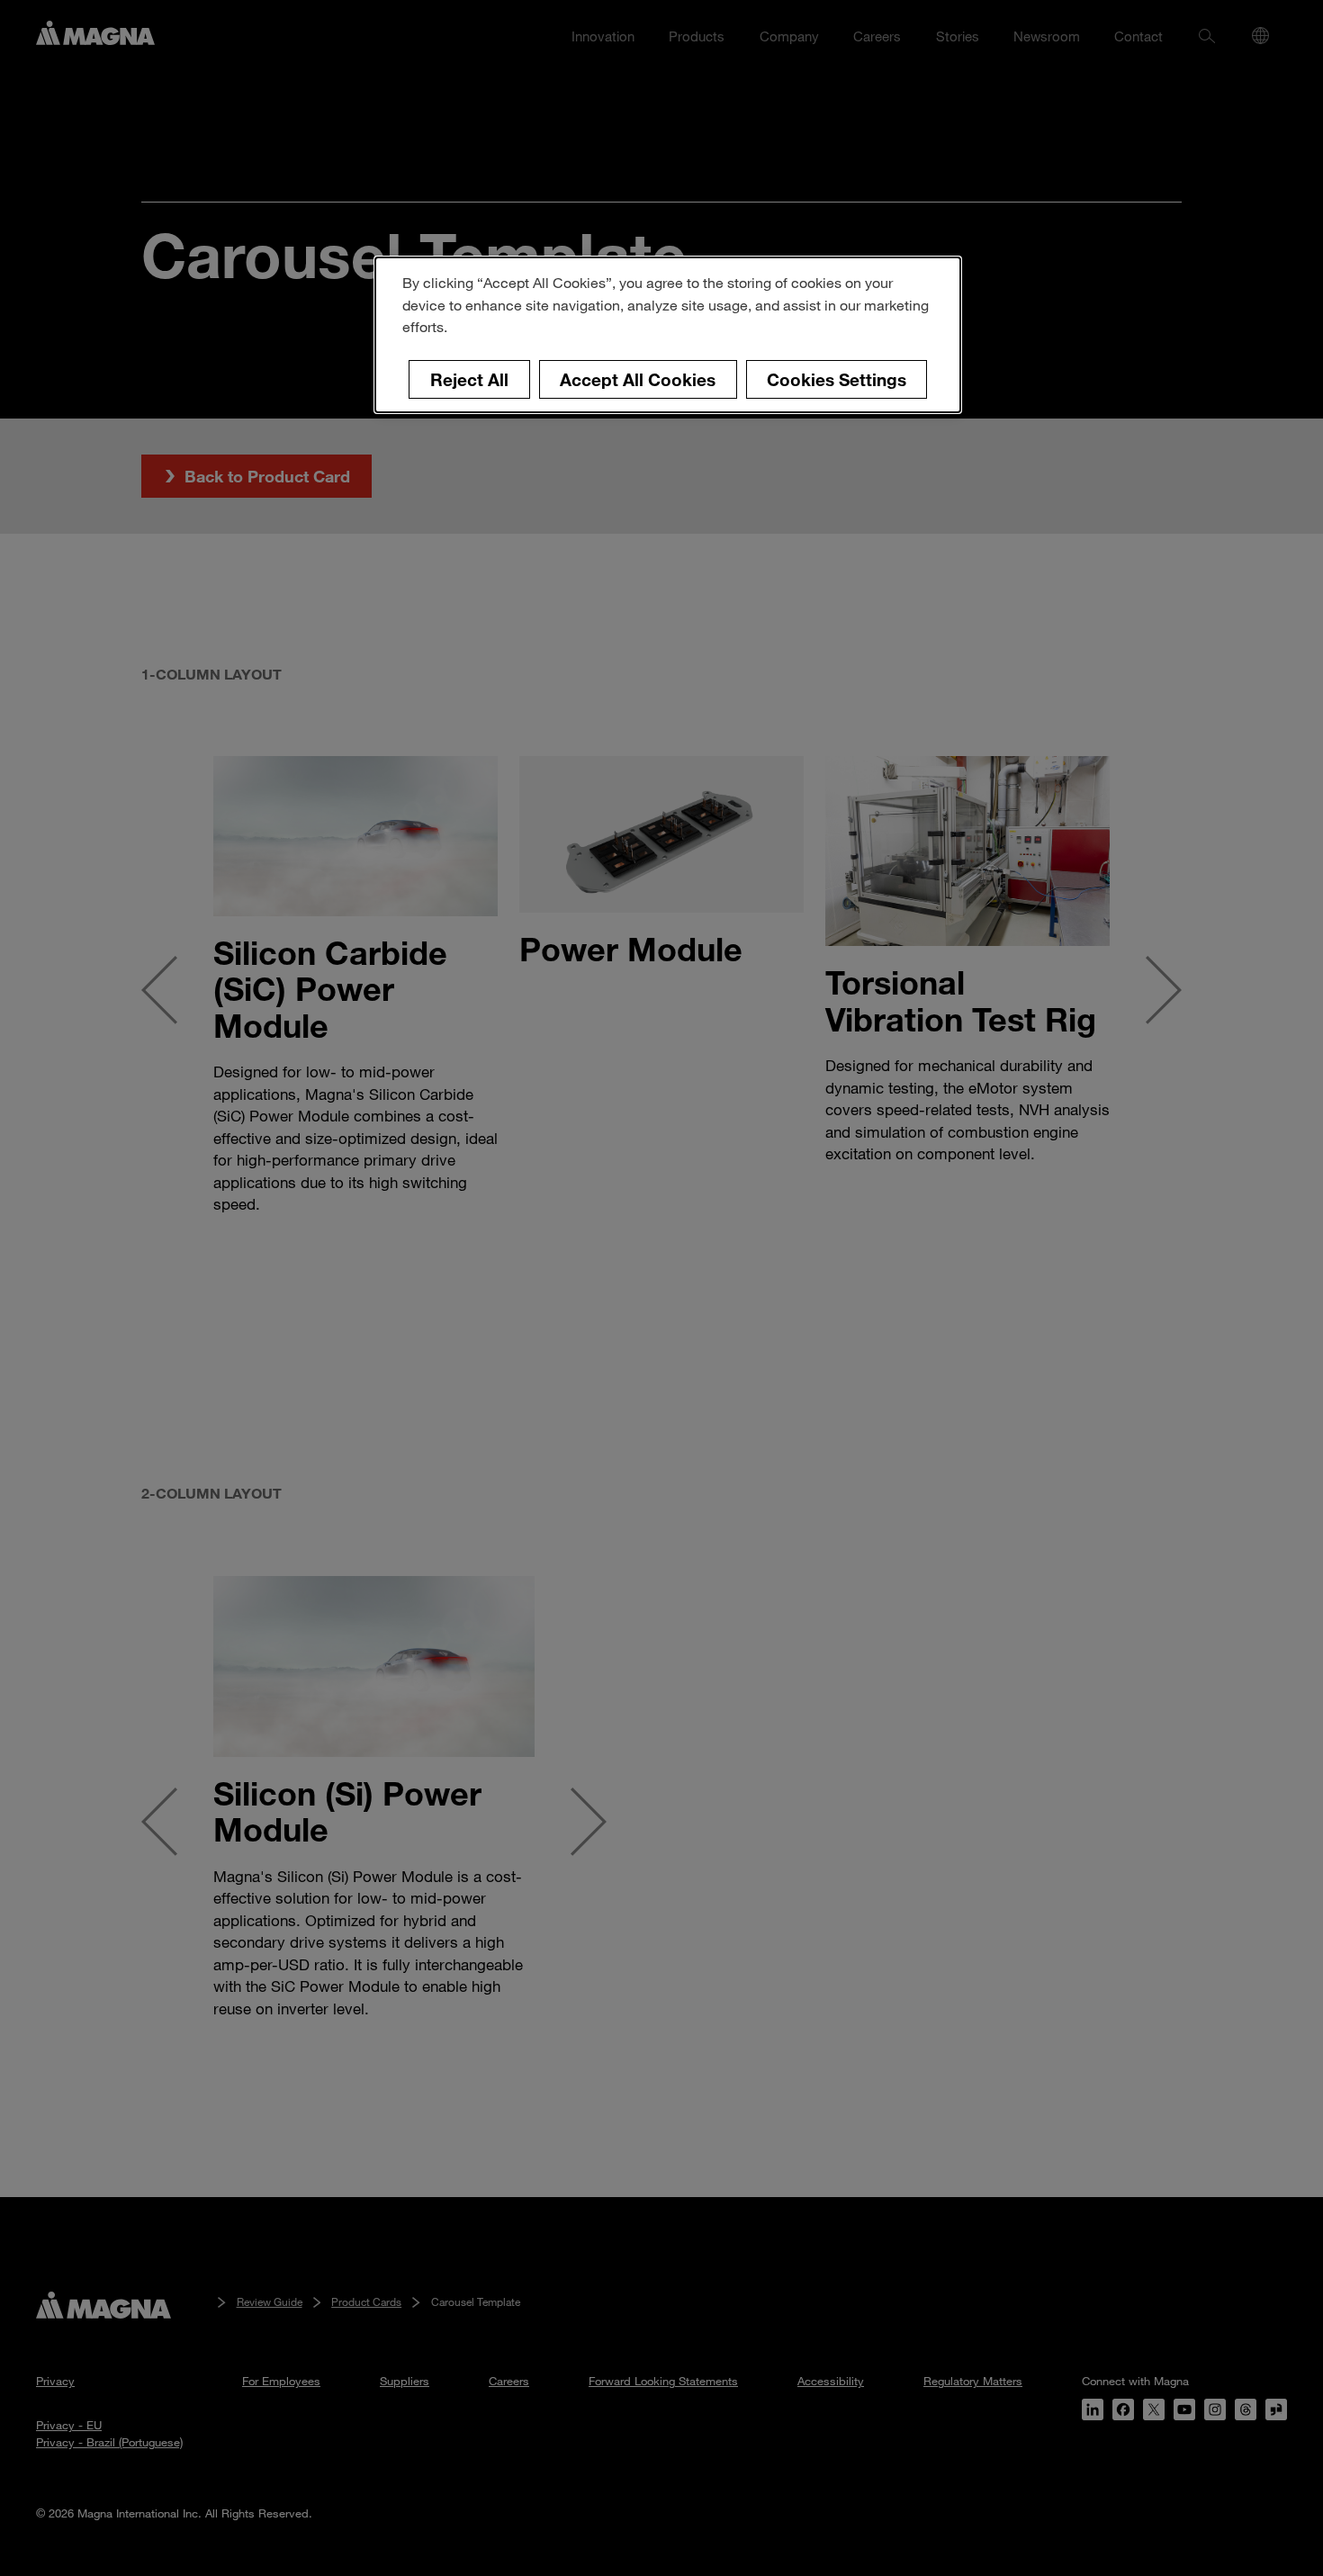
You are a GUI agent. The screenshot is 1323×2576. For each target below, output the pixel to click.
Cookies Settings (837, 379)
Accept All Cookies (638, 379)
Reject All (469, 379)
